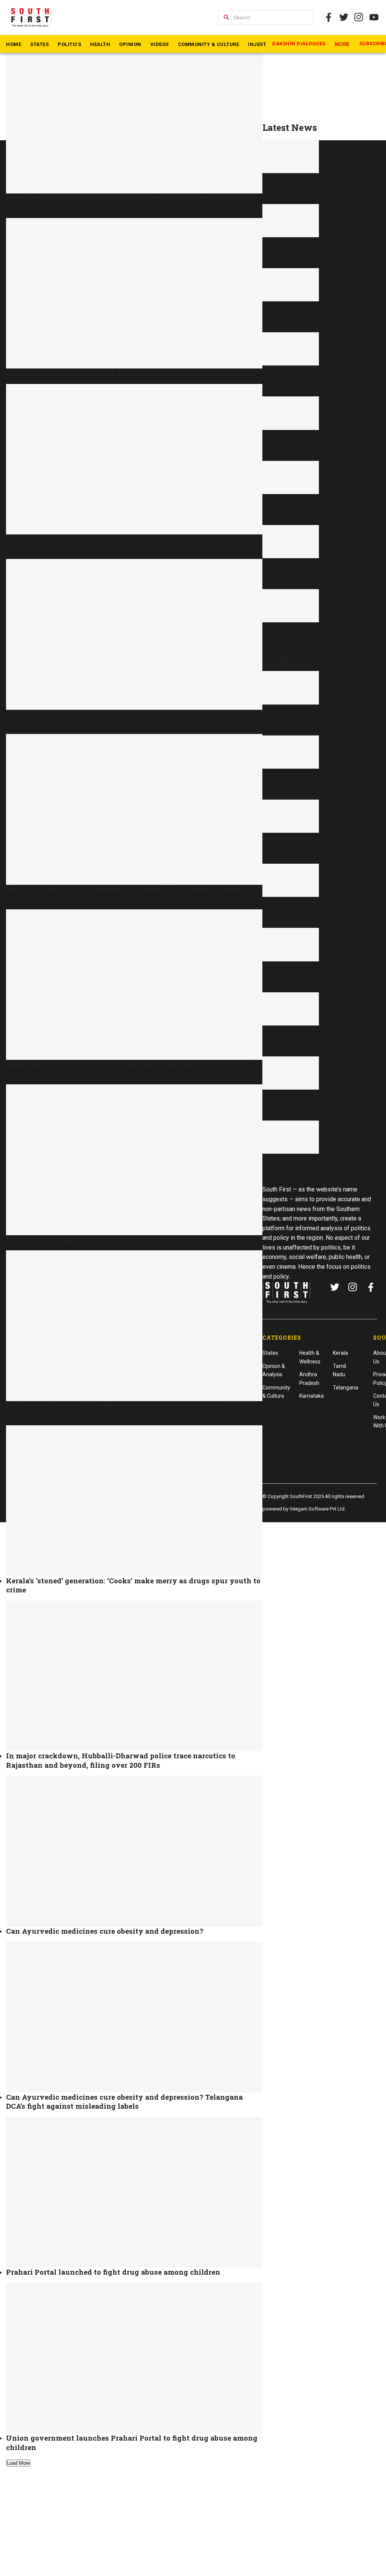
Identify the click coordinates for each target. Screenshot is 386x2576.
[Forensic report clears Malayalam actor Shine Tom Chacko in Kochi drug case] (134, 634)
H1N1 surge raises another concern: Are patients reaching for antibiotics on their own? (321, 1109)
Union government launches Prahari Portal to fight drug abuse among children (132, 2442)
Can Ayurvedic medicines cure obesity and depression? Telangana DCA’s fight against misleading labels (124, 2101)
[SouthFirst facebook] (329, 17)
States (39, 44)
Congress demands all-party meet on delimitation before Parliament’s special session (319, 449)
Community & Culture (209, 44)
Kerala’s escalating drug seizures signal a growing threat (108, 1240)
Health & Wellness (310, 1357)
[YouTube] (374, 17)
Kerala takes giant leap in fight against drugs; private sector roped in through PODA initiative (130, 543)
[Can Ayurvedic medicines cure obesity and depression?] (134, 1851)
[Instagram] (359, 17)
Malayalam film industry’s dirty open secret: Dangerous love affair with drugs (125, 1069)
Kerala (340, 1353)
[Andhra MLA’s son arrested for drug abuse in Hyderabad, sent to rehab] (134, 293)
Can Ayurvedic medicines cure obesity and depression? (105, 1931)
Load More (18, 2463)
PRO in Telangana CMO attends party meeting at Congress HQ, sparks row (312, 193)
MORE (342, 44)
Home (14, 44)
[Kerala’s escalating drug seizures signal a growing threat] (134, 1160)
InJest (257, 44)
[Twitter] (344, 17)
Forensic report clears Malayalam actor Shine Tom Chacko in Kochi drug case (126, 719)
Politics (69, 44)
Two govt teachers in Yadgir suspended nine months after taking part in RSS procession (321, 385)
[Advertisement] (321, 70)
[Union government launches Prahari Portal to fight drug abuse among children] (134, 2358)
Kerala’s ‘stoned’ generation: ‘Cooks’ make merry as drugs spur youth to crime (133, 1585)
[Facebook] (371, 1287)
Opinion (130, 44)
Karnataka (312, 1396)
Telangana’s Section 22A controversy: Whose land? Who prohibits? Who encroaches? (313, 788)
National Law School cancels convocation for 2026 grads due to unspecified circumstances (316, 257)
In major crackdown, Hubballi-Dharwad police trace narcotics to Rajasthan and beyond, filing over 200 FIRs (121, 1760)
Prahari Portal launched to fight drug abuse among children (113, 2272)
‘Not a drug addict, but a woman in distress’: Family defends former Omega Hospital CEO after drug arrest (126, 894)
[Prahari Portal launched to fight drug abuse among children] (134, 2192)
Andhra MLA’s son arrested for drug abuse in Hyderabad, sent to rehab (131, 373)
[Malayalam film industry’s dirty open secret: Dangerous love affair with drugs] (134, 985)
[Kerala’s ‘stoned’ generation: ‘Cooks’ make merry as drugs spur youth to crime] (134, 1501)
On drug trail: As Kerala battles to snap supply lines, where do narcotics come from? (117, 1410)
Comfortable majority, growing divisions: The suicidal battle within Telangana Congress (320, 1173)
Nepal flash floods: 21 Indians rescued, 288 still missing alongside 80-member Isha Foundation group (319, 578)
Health (100, 44)
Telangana (345, 1388)
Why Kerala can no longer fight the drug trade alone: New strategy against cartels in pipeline (125, 202)
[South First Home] (31, 17)
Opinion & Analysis (274, 1370)
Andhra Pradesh (309, 1379)
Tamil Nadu (339, 1370)
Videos (160, 44)
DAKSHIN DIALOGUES (299, 44)
